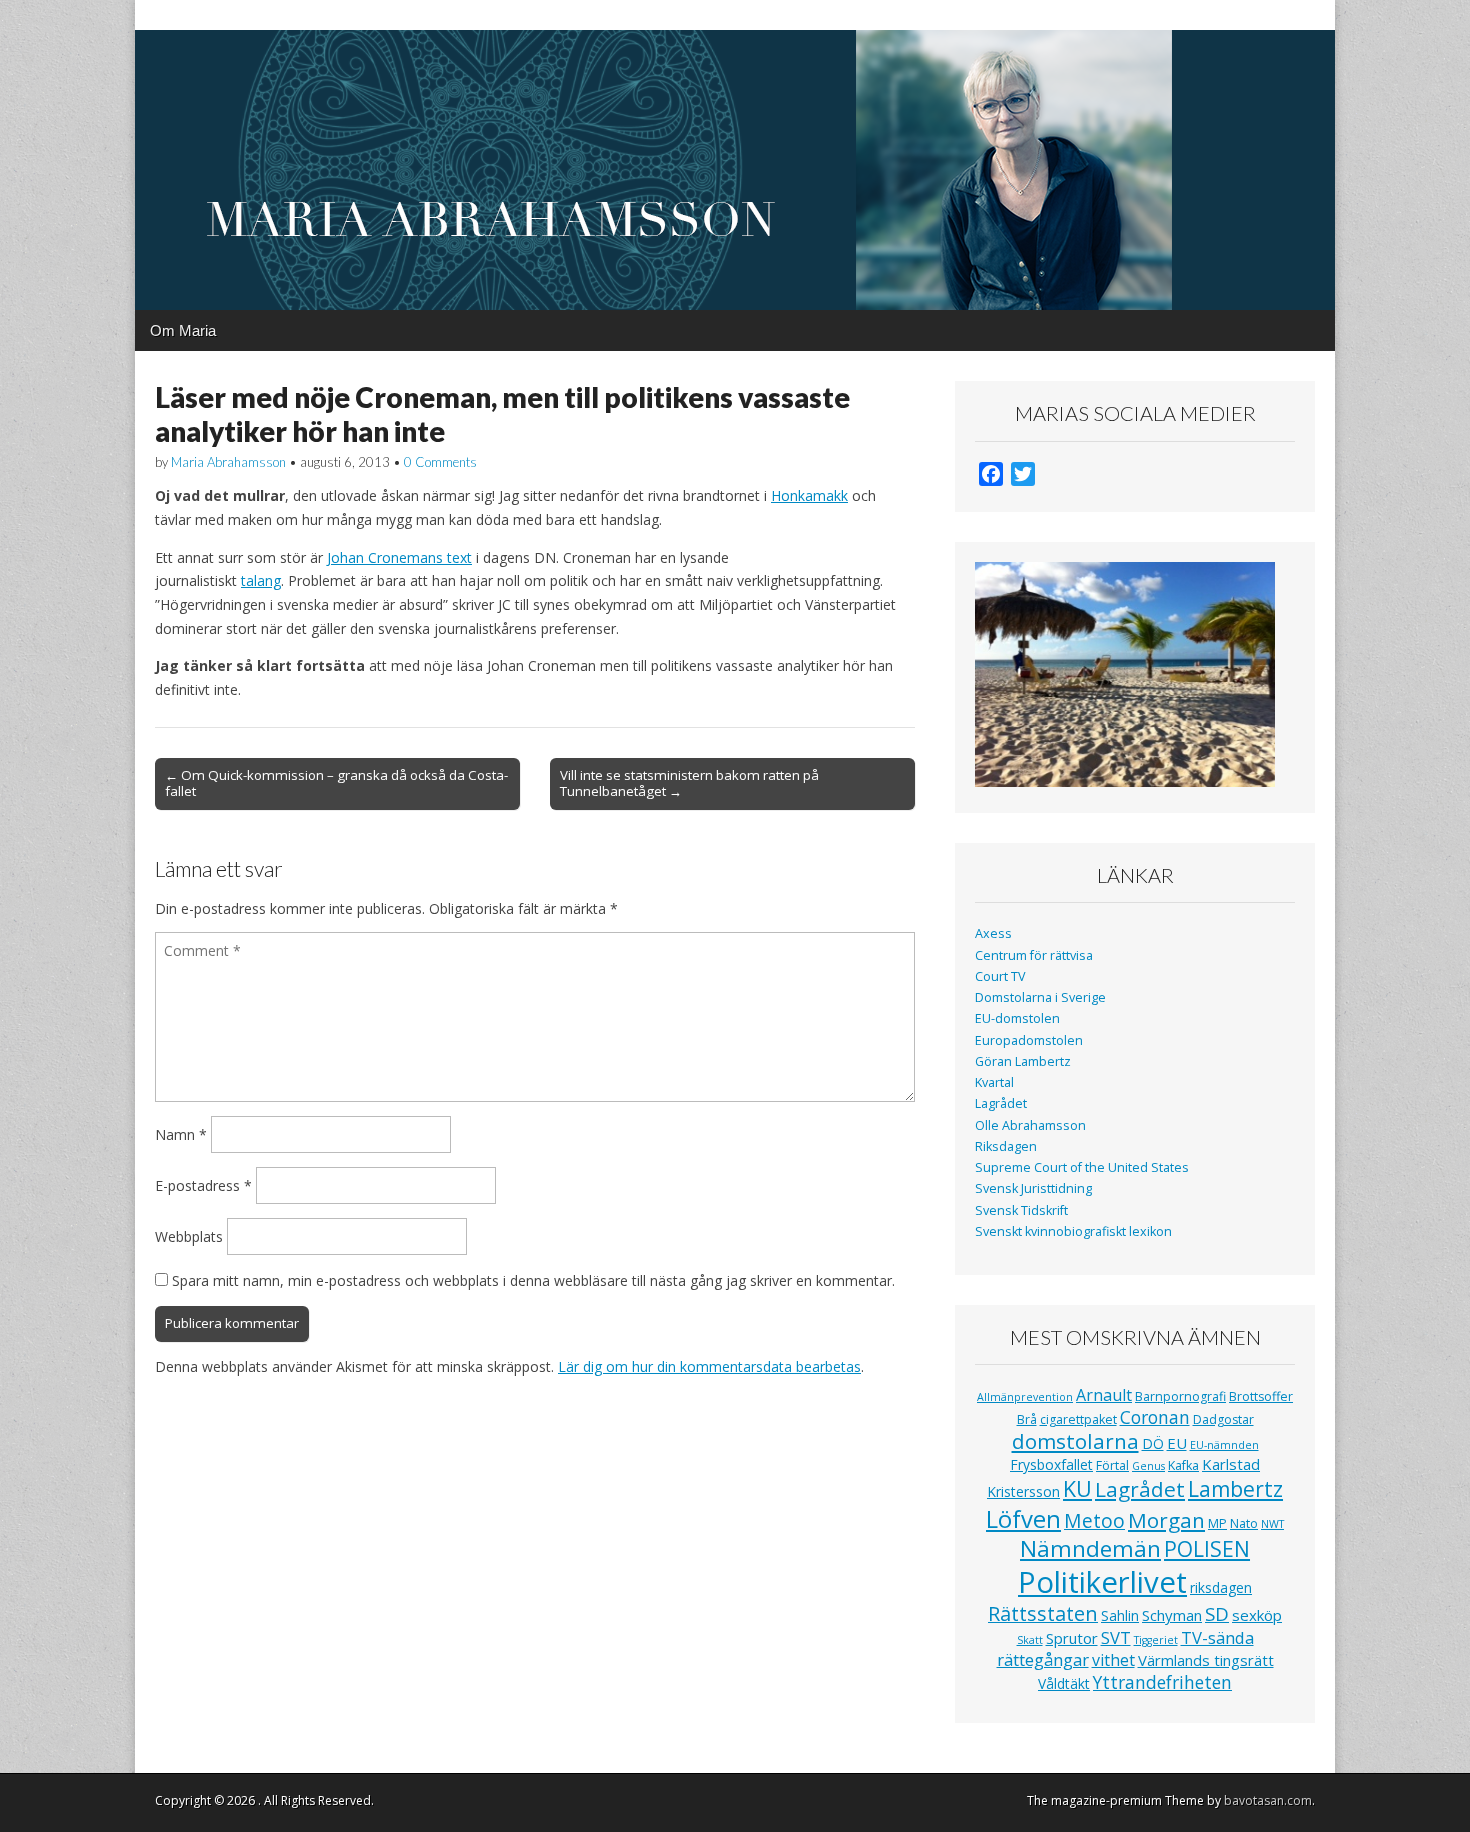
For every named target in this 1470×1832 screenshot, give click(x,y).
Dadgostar (1223, 1419)
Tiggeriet (1156, 1640)
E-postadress (203, 1185)
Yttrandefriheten (1162, 1682)
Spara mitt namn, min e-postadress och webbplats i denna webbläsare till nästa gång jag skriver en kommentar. (533, 1280)
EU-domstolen (1017, 1018)
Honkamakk (809, 495)
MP (1217, 1523)
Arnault (1104, 1395)
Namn (181, 1134)
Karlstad (1231, 1464)
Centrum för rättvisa (1034, 955)
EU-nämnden (1224, 1445)
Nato (1244, 1523)
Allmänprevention (1025, 1397)
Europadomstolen (1029, 1040)
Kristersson (1023, 1491)
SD (1217, 1613)
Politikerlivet (1102, 1582)
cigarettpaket (1078, 1419)
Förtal (1112, 1465)
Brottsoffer (1261, 1396)
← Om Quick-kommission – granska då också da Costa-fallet (336, 783)
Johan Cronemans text (399, 557)
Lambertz (1235, 1489)
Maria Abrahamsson (228, 462)
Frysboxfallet (1051, 1464)
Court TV (1000, 976)
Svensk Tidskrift (1021, 1210)
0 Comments (440, 462)
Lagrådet (1001, 1103)
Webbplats (189, 1236)
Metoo (1094, 1520)
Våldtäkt (1064, 1683)
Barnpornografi (1180, 1396)
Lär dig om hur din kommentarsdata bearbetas (709, 1366)
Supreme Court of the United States (1082, 1167)
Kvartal (994, 1082)
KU (1077, 1488)
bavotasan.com (1268, 1800)
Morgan (1166, 1520)
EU (1177, 1443)
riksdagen (1221, 1587)
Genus (1148, 1466)
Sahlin (1120, 1615)
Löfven (1023, 1518)
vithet (1113, 1660)
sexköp (1257, 1615)
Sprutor (1072, 1638)
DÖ (1153, 1443)
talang (261, 580)
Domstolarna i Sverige (1040, 997)
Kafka (1183, 1465)
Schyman (1172, 1615)
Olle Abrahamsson (1030, 1125)
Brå (1027, 1419)
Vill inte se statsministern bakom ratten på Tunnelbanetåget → (689, 783)
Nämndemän (1090, 1548)
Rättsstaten (1043, 1613)
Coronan (1155, 1417)
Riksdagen (1006, 1146)
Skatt (1030, 1640)
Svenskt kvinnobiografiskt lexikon (1073, 1231)
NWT (1272, 1524)
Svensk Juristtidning (1033, 1188)
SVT (1116, 1637)
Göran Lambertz (1023, 1061)
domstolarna (1075, 1441)
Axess (993, 933)
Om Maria (183, 330)
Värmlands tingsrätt (1206, 1660)
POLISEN (1207, 1549)
